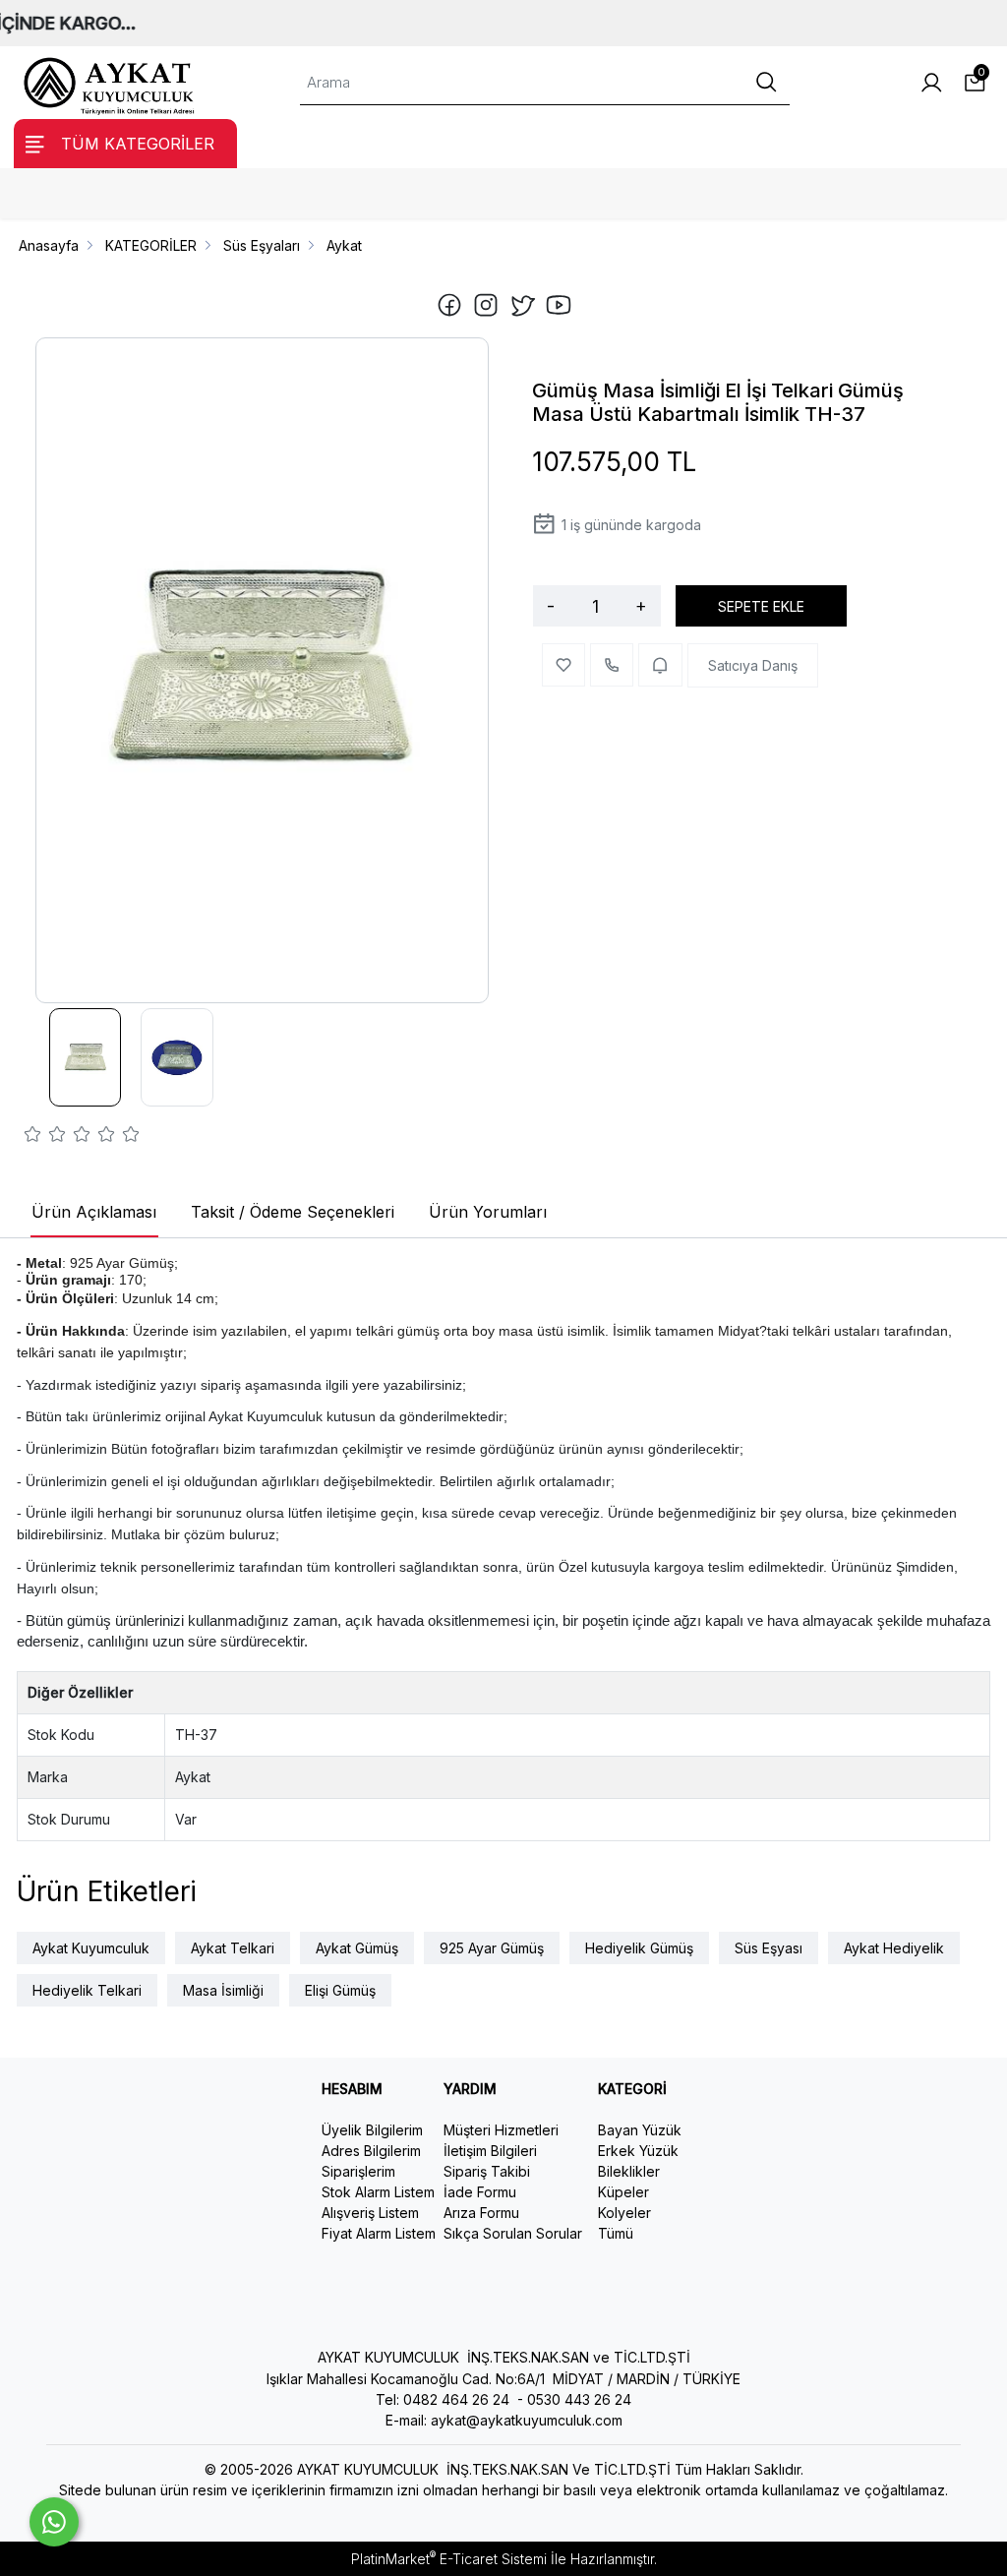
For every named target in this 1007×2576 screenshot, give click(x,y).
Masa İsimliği (223, 1990)
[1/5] (33, 1137)
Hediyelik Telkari (87, 1990)
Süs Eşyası (769, 1948)
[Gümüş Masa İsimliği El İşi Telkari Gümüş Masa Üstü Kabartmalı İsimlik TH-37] (262, 671)
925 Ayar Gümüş (492, 1948)
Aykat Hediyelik (894, 1948)
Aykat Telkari (233, 1948)
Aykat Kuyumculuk (91, 1948)
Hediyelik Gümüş (639, 1948)
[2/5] (45, 1137)
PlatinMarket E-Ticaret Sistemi (449, 2559)
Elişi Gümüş (340, 1990)
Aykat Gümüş (357, 1948)
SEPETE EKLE (761, 606)
